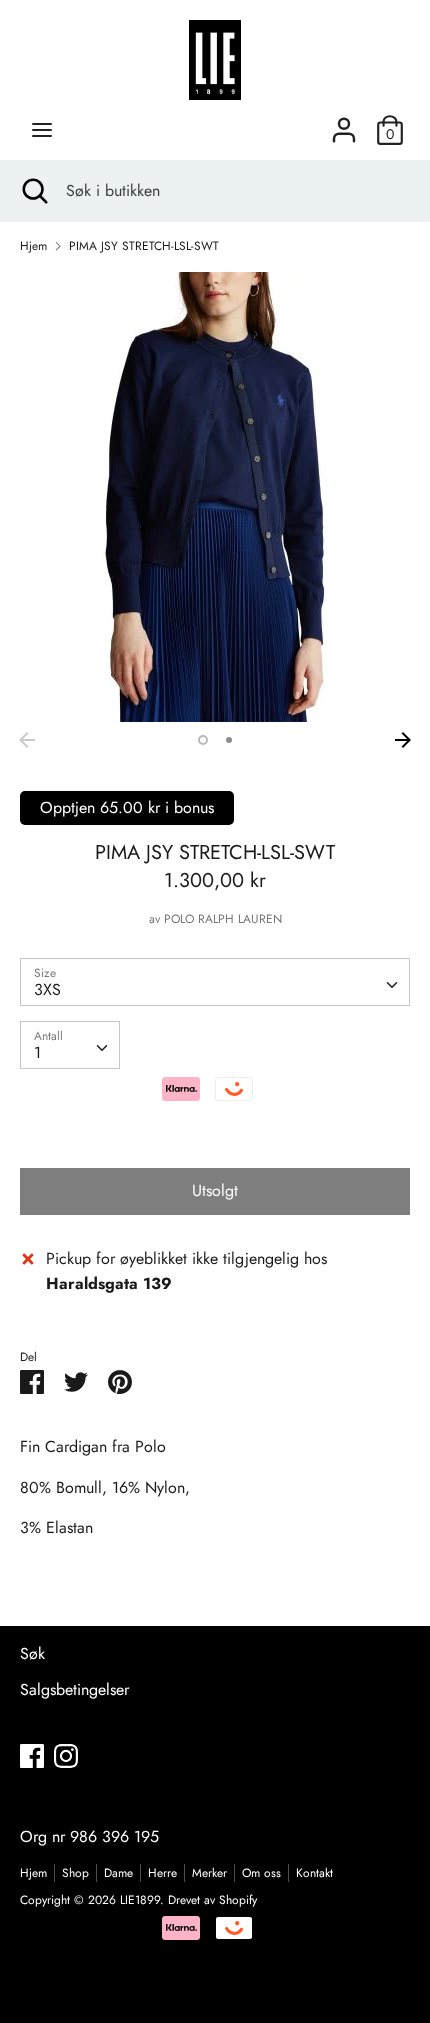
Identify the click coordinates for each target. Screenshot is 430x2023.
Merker (209, 1873)
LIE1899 (140, 1900)
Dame (118, 1873)
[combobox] (215, 982)
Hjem (33, 1873)
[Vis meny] (42, 130)
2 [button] (229, 740)
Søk (32, 1653)
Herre (162, 1873)
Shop (75, 1873)
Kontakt (314, 1873)
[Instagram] (66, 1755)
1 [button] (203, 740)
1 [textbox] (37, 1052)
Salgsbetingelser (74, 1689)
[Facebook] (32, 1755)
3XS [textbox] (47, 989)
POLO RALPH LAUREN (223, 919)
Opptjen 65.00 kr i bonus (127, 807)
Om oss (261, 1873)
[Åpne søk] (33, 191)
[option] (215, 497)
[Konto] (344, 122)
